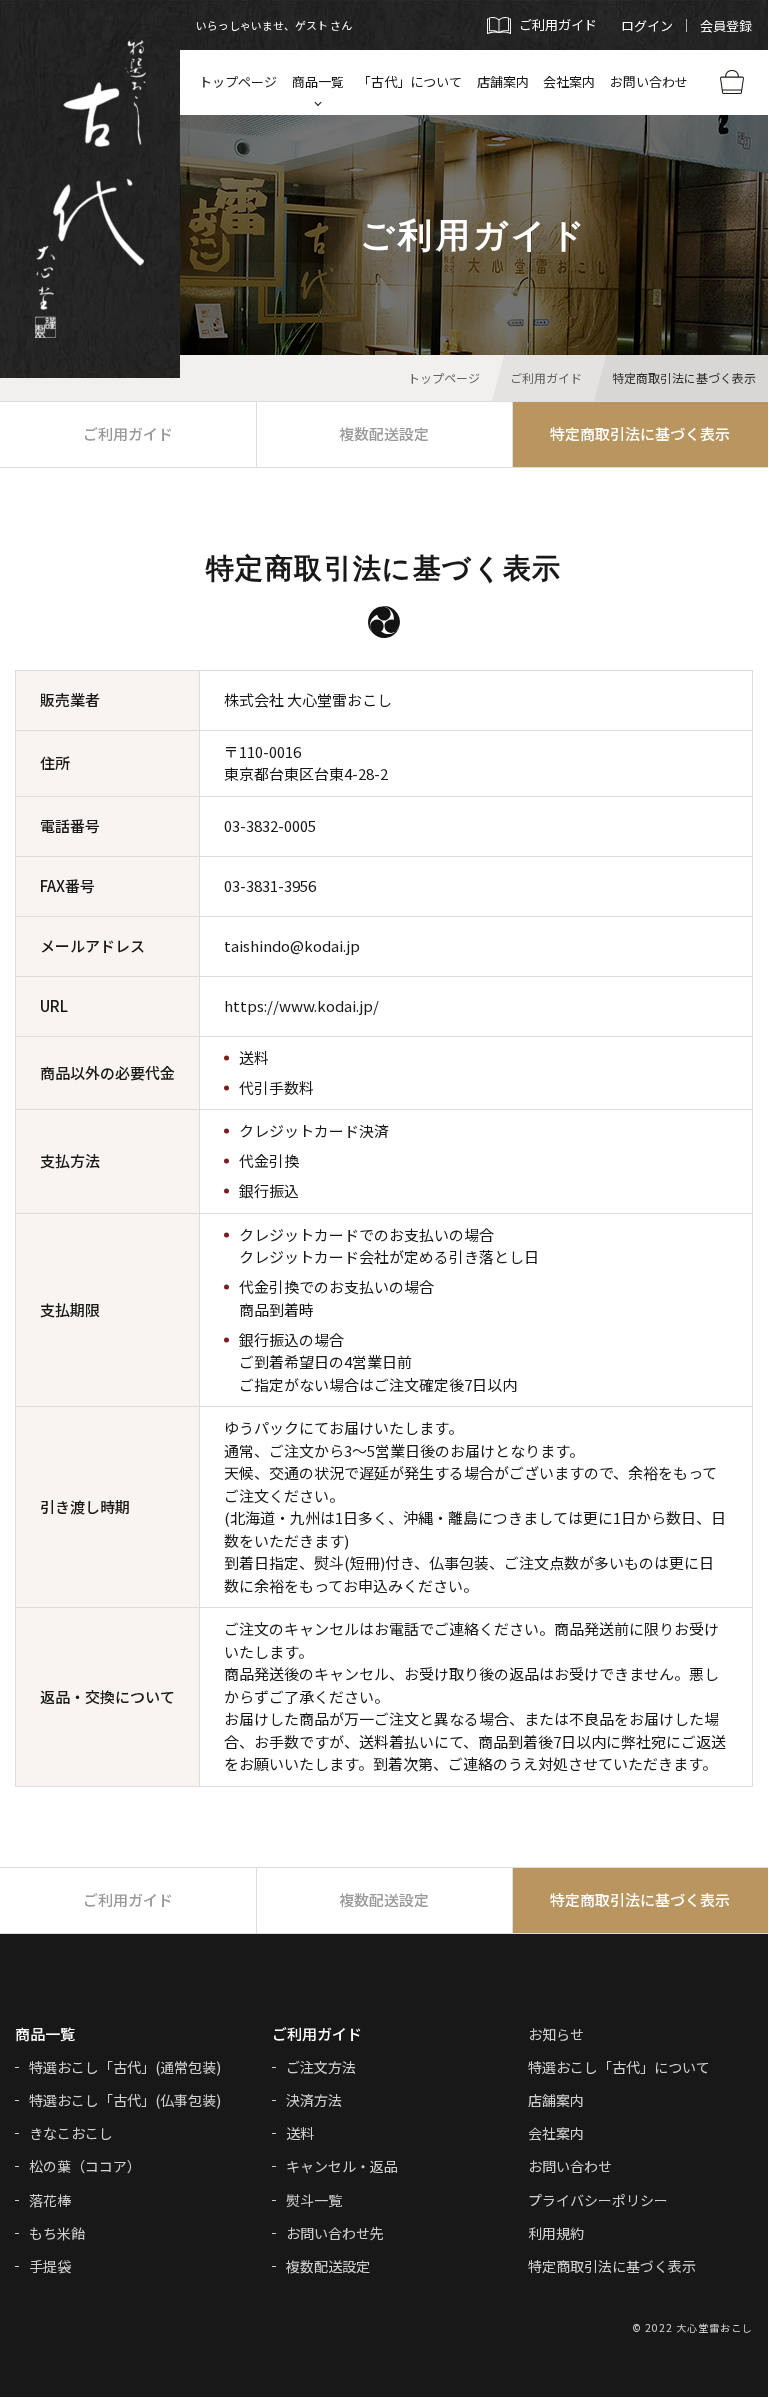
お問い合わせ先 (335, 2233)
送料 (300, 2133)
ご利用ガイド (128, 433)
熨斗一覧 (314, 2200)
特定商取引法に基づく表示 (612, 2266)
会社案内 (569, 81)
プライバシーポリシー (598, 2200)
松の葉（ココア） (85, 2166)
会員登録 (726, 25)
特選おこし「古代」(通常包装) (125, 2067)
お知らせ (556, 2034)
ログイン (647, 25)
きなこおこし (71, 2133)
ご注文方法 (321, 2067)
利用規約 (556, 2233)
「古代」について (410, 81)
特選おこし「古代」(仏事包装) (125, 2100)
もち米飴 (57, 2233)
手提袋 (50, 2266)
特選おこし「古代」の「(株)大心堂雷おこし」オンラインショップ (90, 189)
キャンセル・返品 (342, 2166)
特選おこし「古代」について (619, 2067)
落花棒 (50, 2200)
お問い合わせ (649, 81)
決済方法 (314, 2100)
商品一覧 (318, 81)
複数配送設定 (384, 433)
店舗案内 (503, 81)
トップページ (238, 81)
